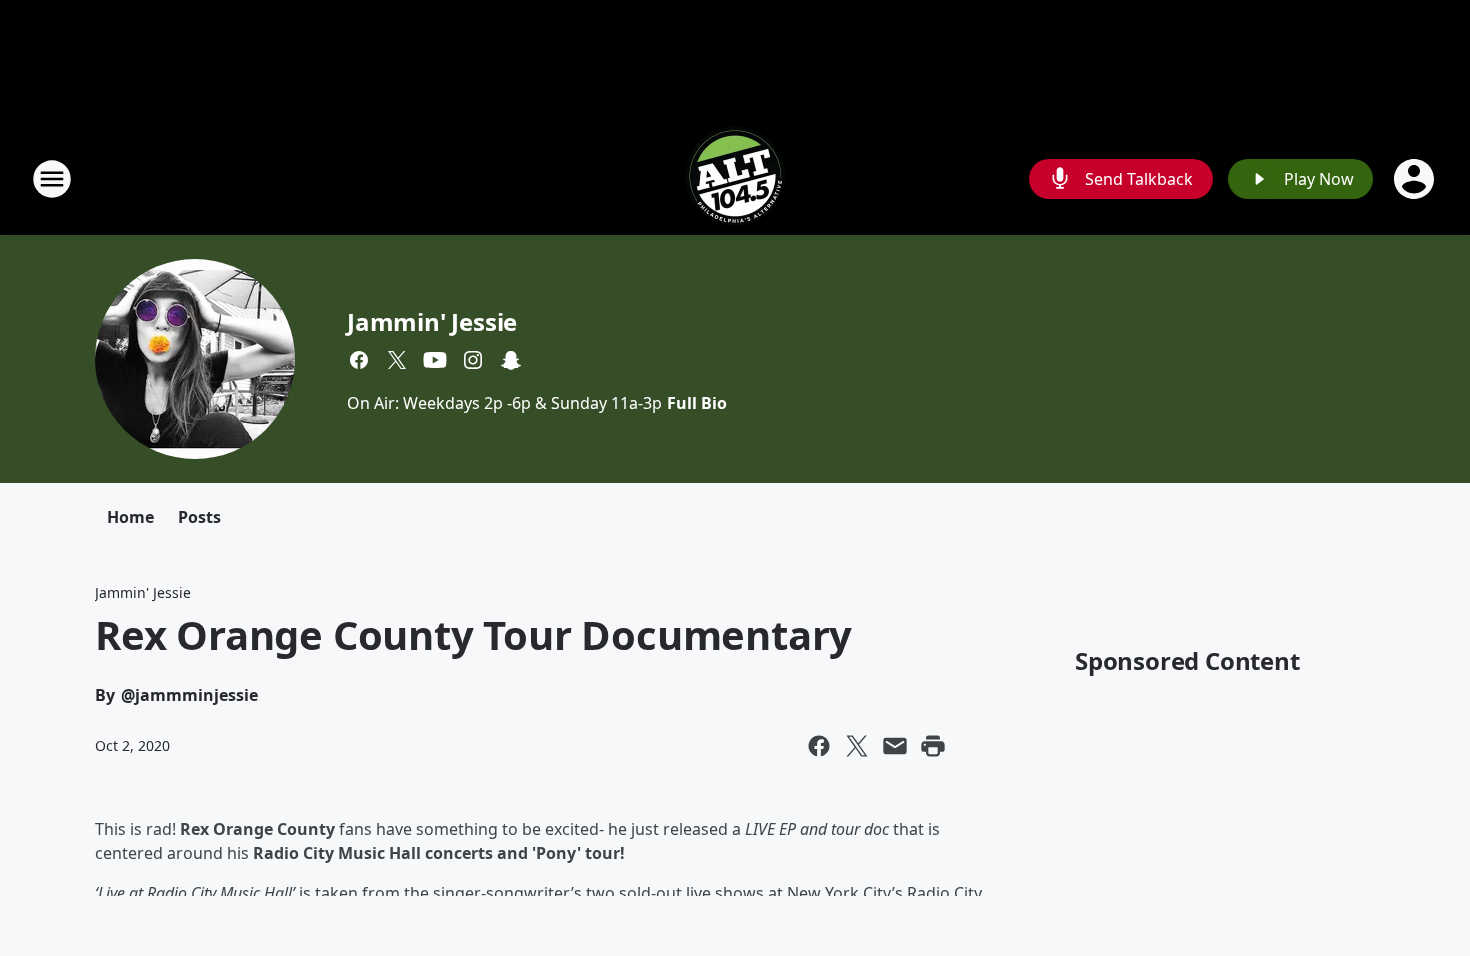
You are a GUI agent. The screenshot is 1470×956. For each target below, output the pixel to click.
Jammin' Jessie (432, 321)
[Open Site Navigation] (52, 179)
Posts (199, 517)
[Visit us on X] (397, 360)
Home (130, 517)
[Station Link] (735, 178)
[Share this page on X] (857, 746)
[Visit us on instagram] (473, 360)
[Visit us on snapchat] (511, 360)
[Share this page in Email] (895, 746)
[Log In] (1416, 179)
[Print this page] (933, 746)
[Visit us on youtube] (435, 360)
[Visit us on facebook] (359, 360)
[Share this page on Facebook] (819, 746)
